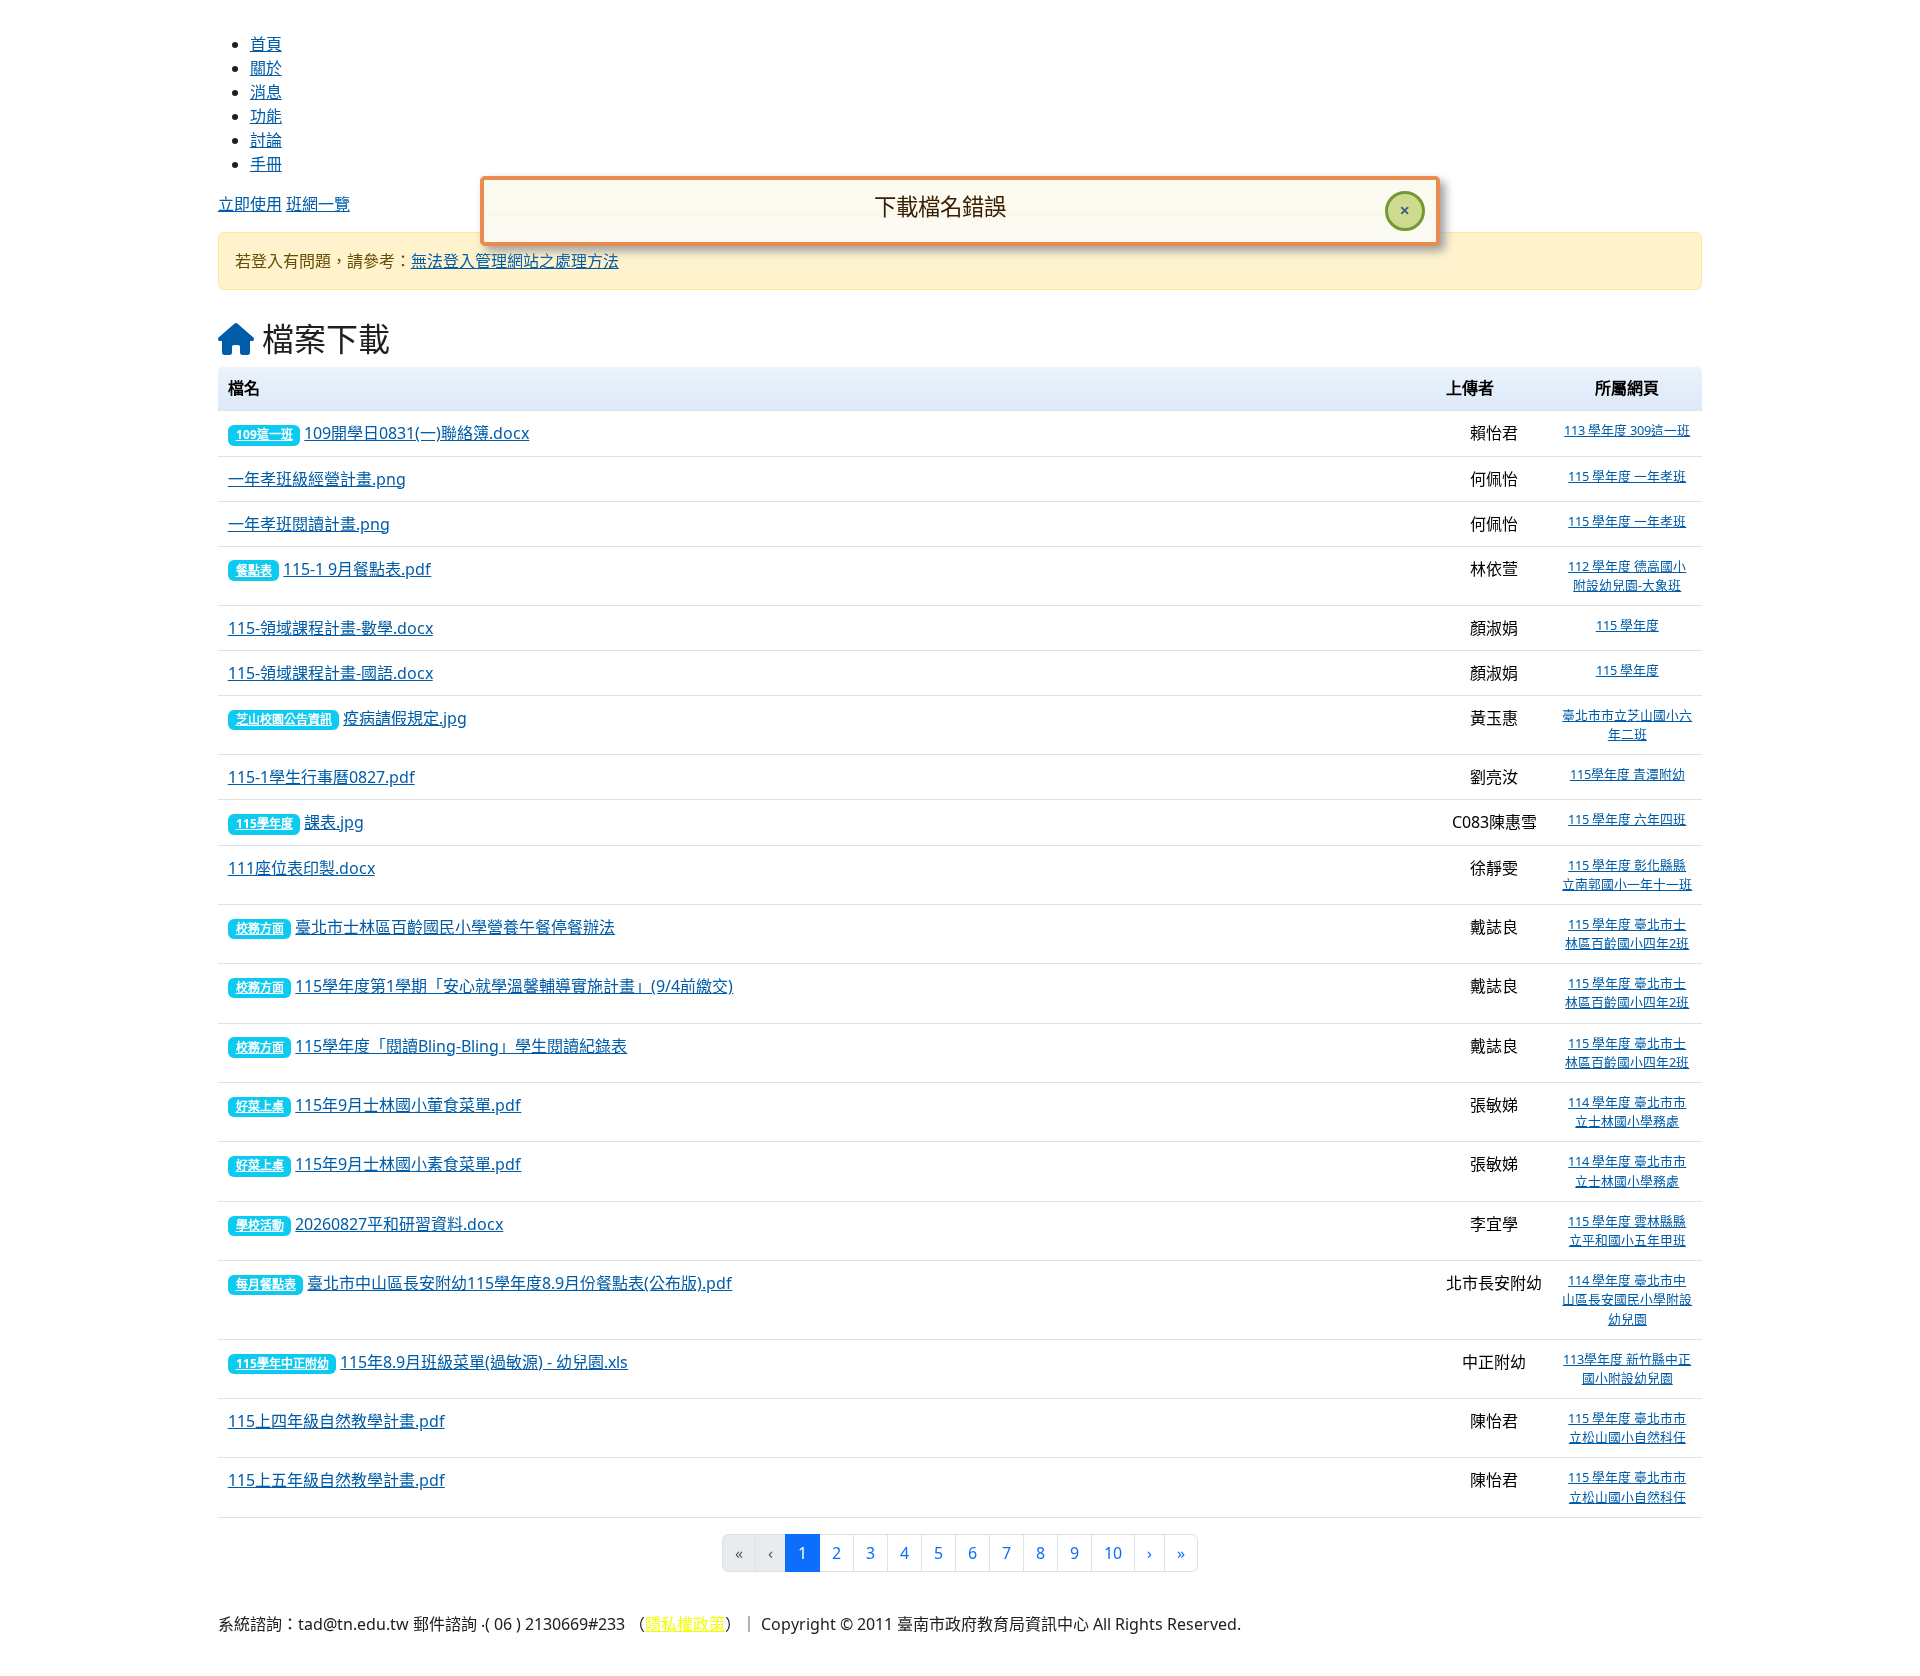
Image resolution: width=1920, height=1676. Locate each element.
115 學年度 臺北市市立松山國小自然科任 (1627, 1427)
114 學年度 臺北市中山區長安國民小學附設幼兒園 (1627, 1299)
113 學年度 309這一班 (1627, 430)
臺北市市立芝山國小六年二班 (1627, 724)
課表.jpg (334, 822)
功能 (266, 116)
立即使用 (250, 204)
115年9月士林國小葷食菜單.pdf (408, 1105)
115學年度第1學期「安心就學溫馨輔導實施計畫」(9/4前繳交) (514, 986)
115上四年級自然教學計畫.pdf (336, 1421)
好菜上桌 (260, 1106)
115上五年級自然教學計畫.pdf (336, 1480)
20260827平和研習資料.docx (399, 1224)
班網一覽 (318, 204)
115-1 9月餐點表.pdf (357, 569)
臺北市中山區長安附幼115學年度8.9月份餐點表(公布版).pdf (519, 1283)
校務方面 (260, 928)
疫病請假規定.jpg (405, 718)
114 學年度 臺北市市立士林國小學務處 (1627, 1111)
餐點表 (254, 570)
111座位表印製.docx (301, 868)
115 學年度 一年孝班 (1627, 476)
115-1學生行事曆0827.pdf (321, 777)
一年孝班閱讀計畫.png (309, 524)
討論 (266, 140)
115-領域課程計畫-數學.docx (330, 628)
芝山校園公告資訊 (284, 719)
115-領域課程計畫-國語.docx (330, 673)
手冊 (266, 164)
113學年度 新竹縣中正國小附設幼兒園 (1627, 1368)
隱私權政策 (685, 1624)
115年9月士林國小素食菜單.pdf (408, 1164)
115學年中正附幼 (282, 1363)
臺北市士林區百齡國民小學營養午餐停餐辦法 (455, 927)
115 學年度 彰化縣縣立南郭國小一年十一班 (1627, 874)
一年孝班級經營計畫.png (317, 479)
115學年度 (264, 823)
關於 (266, 68)
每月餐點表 (266, 1284)
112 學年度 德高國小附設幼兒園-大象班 (1627, 575)
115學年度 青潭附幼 (1627, 774)
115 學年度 (1627, 625)
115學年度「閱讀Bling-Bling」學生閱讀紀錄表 (461, 1046)
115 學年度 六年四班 (1627, 819)
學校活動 (260, 1225)
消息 (266, 92)
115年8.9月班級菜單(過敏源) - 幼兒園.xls (484, 1362)
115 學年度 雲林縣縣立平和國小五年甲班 (1627, 1230)
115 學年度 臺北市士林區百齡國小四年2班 (1627, 933)
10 (1113, 1553)
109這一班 (264, 434)
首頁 (266, 44)
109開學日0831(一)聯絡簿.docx (416, 433)
